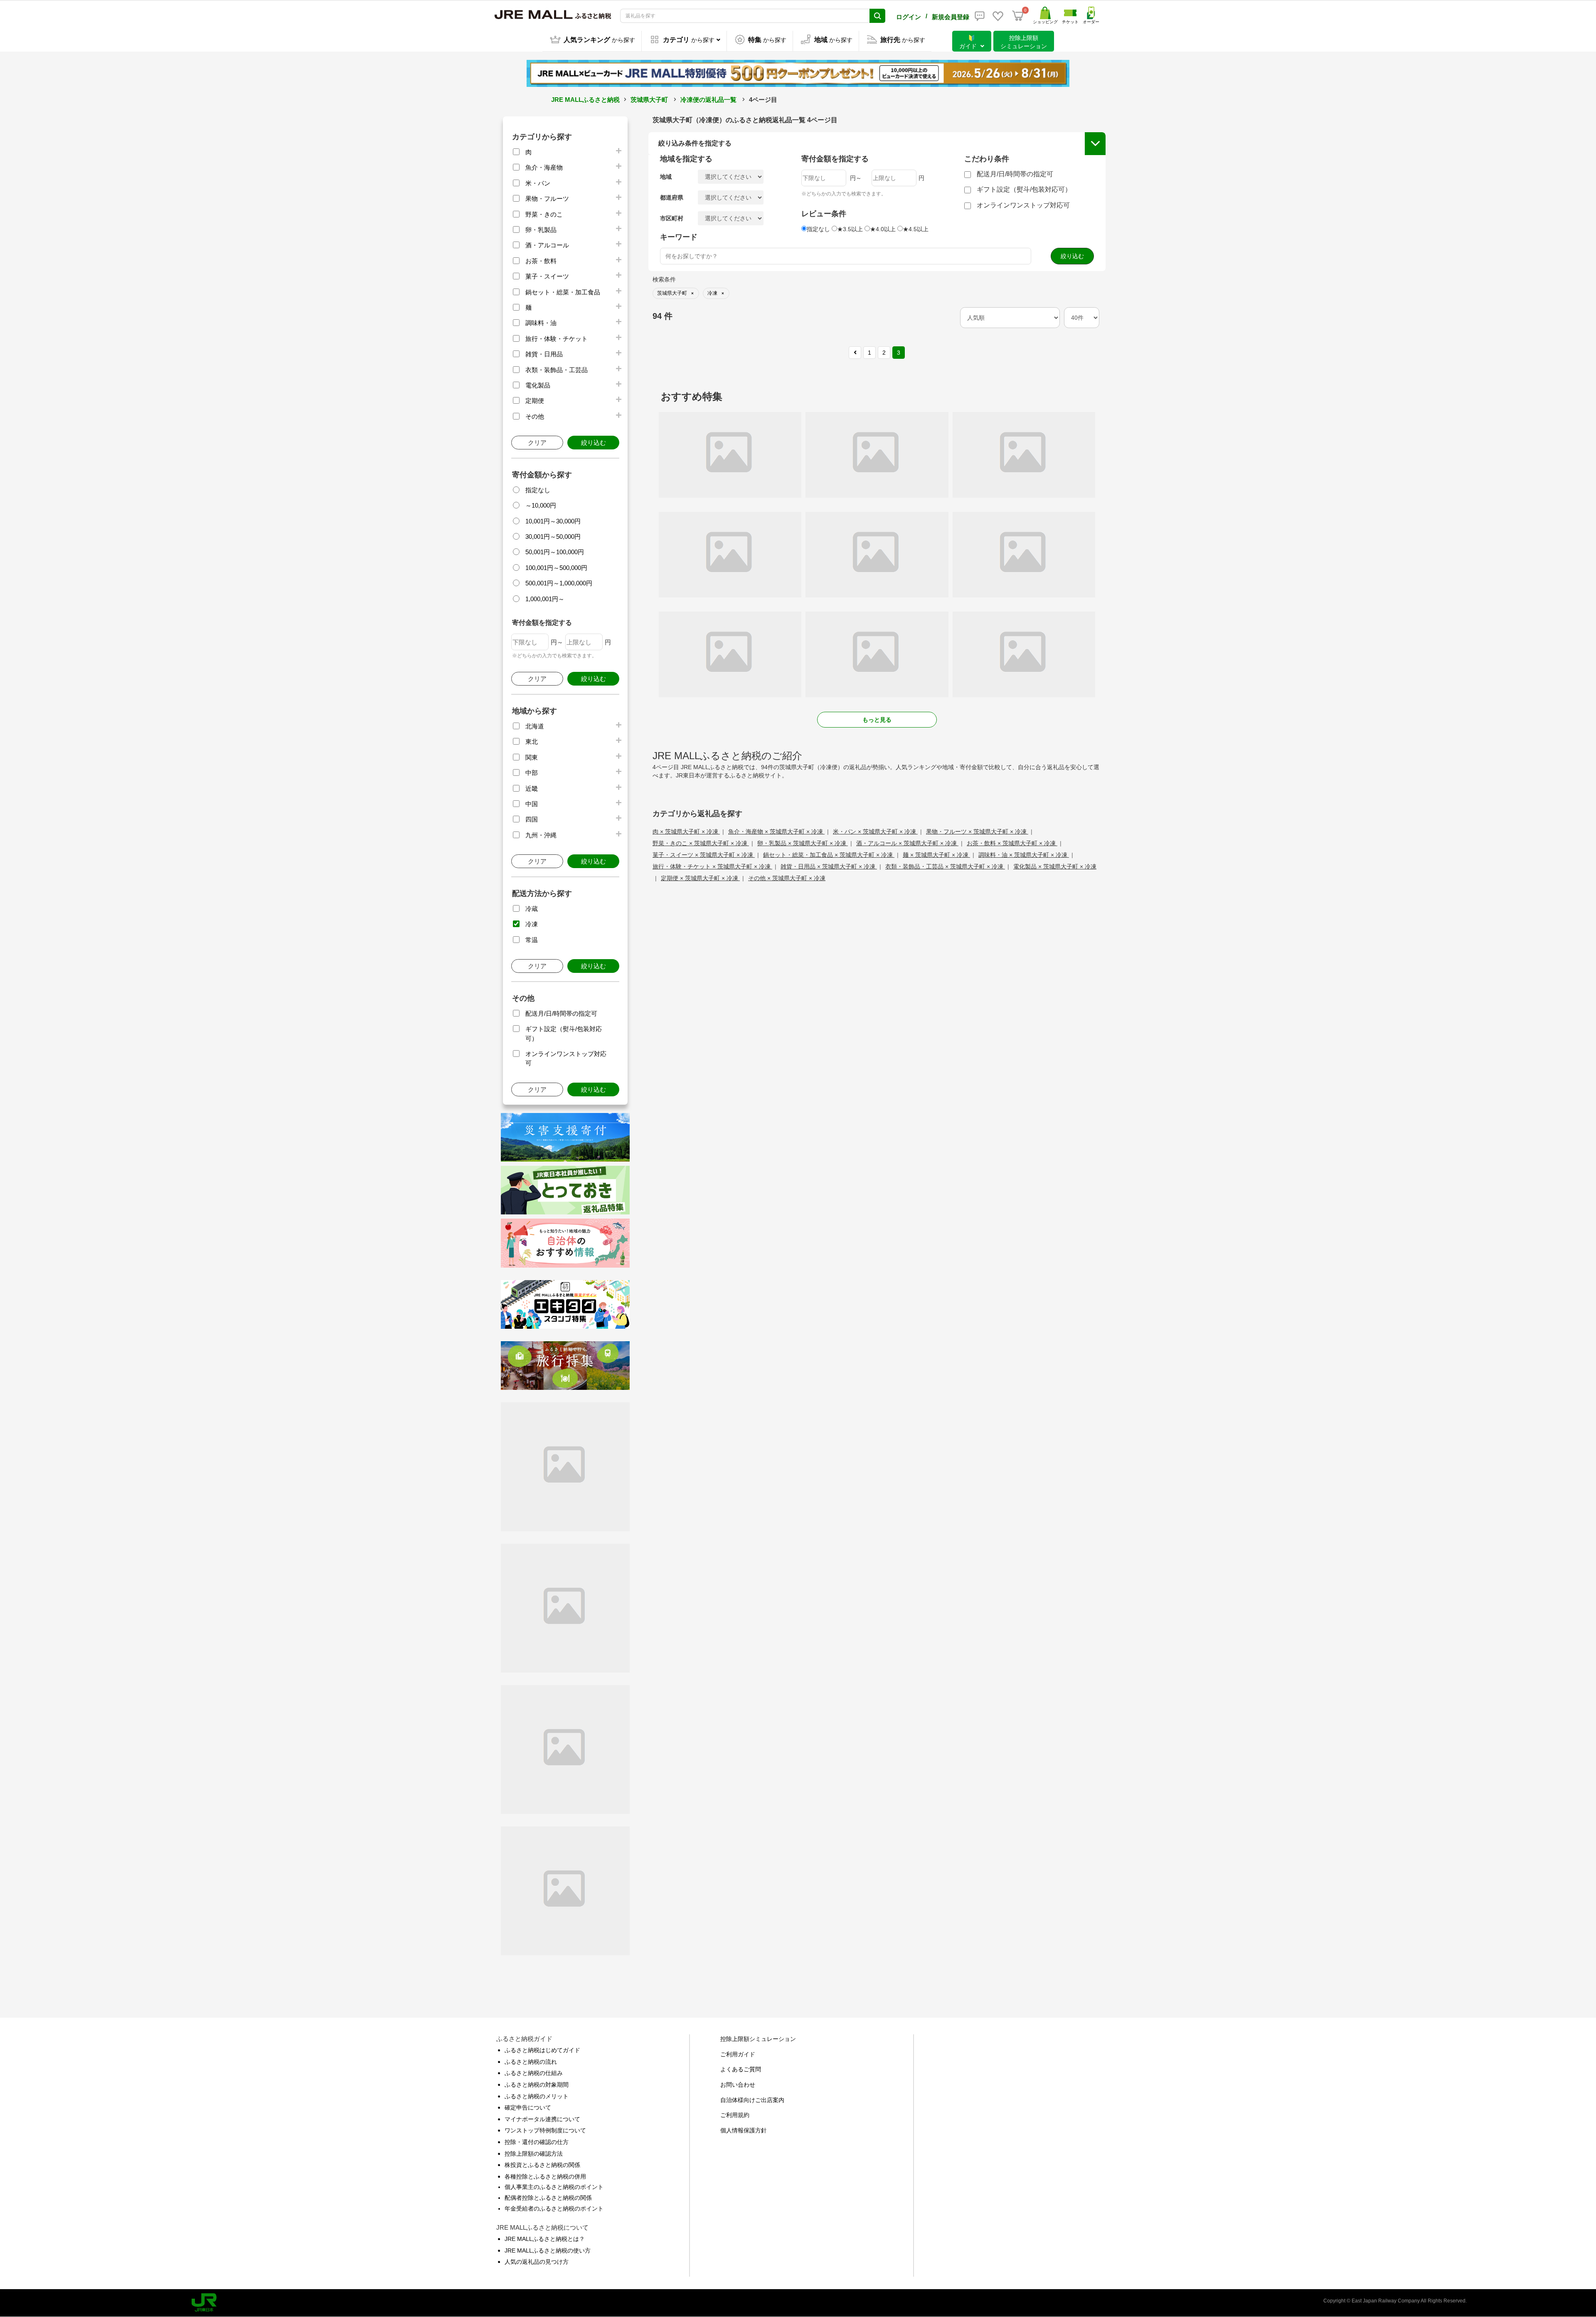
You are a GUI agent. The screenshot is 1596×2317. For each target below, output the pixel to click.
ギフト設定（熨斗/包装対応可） (1024, 189)
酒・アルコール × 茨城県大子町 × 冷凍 (907, 843)
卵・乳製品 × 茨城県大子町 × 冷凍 (803, 843)
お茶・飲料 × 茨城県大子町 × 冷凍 (1012, 843)
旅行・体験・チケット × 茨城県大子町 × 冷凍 (712, 866)
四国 (532, 819)
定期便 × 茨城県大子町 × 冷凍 (700, 878)
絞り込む (594, 443)
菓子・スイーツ (547, 276)
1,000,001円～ (545, 599)
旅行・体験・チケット (557, 339)
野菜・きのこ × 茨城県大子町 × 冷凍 (701, 843)
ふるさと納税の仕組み (534, 2073)
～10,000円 (541, 505)
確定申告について (528, 2107)
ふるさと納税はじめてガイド (542, 2050)
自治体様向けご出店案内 (752, 2100)
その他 (535, 416)
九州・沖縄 (541, 835)
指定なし (538, 490)
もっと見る (877, 720)
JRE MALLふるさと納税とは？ (545, 2239)
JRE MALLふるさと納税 (585, 100)
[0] (1018, 16)
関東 (532, 757)
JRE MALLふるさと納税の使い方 (548, 2250)
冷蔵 (532, 909)
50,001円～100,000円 (555, 552)
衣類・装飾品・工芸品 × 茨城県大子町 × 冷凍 (945, 866)
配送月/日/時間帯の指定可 (561, 1013)
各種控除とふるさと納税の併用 (545, 2176)
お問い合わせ (738, 2085)
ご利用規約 (735, 2115)
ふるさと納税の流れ (531, 2062)
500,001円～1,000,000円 (559, 583)
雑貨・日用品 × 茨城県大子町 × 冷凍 (829, 866)
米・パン (538, 183)
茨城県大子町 (649, 100)
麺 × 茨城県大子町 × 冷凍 (936, 855)
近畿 (532, 788)
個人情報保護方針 (744, 2130)
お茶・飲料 (541, 261)
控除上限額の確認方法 (534, 2154)
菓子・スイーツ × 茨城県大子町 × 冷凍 (704, 855)
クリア (537, 443)
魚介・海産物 (544, 167)
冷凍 (532, 924)
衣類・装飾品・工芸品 (557, 370)
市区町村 (672, 218)
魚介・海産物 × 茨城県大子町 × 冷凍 (776, 832)
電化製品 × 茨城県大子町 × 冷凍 (1055, 866)
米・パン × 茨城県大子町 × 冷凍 (875, 832)
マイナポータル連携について (542, 2119)
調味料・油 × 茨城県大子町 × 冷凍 (1024, 855)
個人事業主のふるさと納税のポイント (554, 2187)
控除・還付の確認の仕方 (537, 2142)
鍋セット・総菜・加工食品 (563, 292)
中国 (532, 804)
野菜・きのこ (544, 214)
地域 (666, 177)
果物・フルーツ (547, 199)
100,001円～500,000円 (556, 568)
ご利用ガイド (738, 2054)
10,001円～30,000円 (553, 521)
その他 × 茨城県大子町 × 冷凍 (787, 878)
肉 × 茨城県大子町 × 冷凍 (686, 832)
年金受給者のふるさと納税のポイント (554, 2208)
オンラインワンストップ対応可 (1023, 205)
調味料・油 (541, 323)
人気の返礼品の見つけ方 (537, 2262)
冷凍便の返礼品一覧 (708, 100)
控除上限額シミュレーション (758, 2039)
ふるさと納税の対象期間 (537, 2085)
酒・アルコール (547, 245)
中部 (532, 773)
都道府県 (672, 197)
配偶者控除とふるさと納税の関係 (548, 2198)
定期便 (535, 401)
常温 (532, 940)
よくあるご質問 (741, 2069)
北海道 (535, 726)
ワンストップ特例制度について (545, 2130)
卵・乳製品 (541, 230)
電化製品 (538, 385)
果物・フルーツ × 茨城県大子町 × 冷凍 (977, 832)
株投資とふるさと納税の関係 (542, 2165)
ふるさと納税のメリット (537, 2096)
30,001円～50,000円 (553, 537)
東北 (532, 741)
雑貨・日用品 (544, 354)
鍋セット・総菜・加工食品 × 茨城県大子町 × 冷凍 (829, 855)
